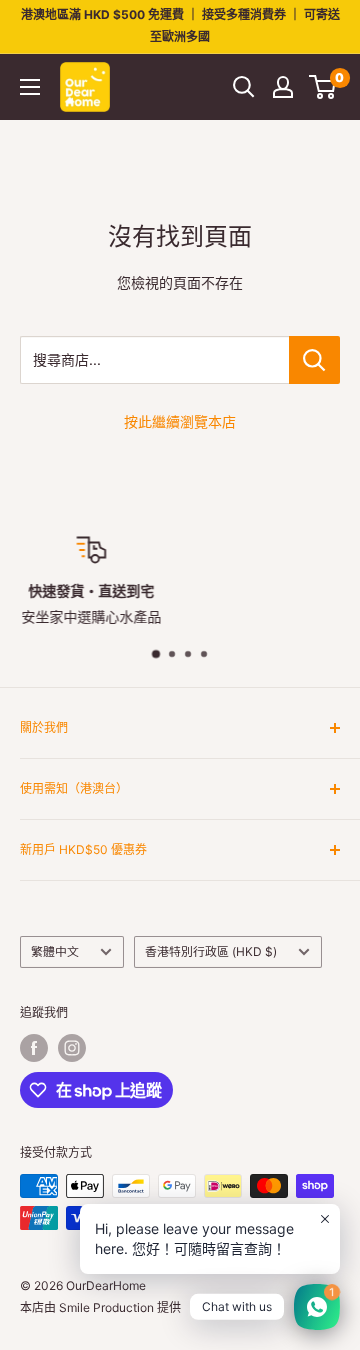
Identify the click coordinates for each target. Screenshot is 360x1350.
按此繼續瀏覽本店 (180, 421)
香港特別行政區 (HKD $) (211, 951)
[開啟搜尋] (244, 87)
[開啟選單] (30, 87)
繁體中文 (55, 951)
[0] (323, 87)
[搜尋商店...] (314, 360)
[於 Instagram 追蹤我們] (72, 1048)
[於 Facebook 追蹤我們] (34, 1048)
